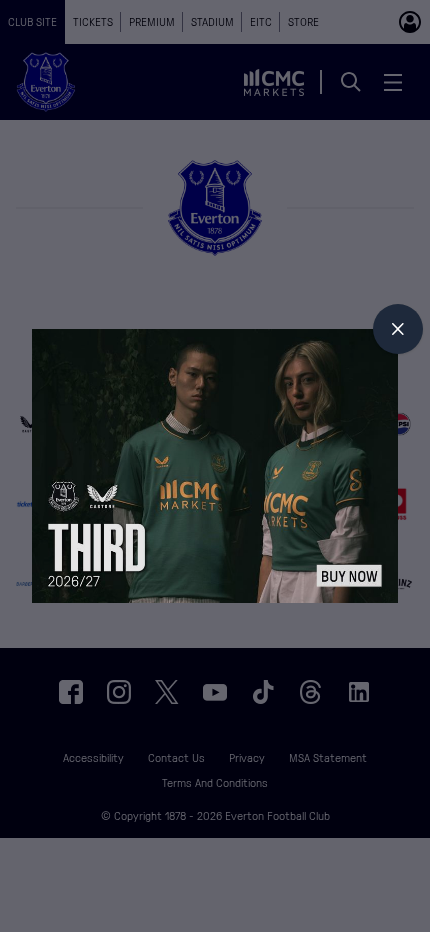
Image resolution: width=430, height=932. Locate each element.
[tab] (398, 329)
